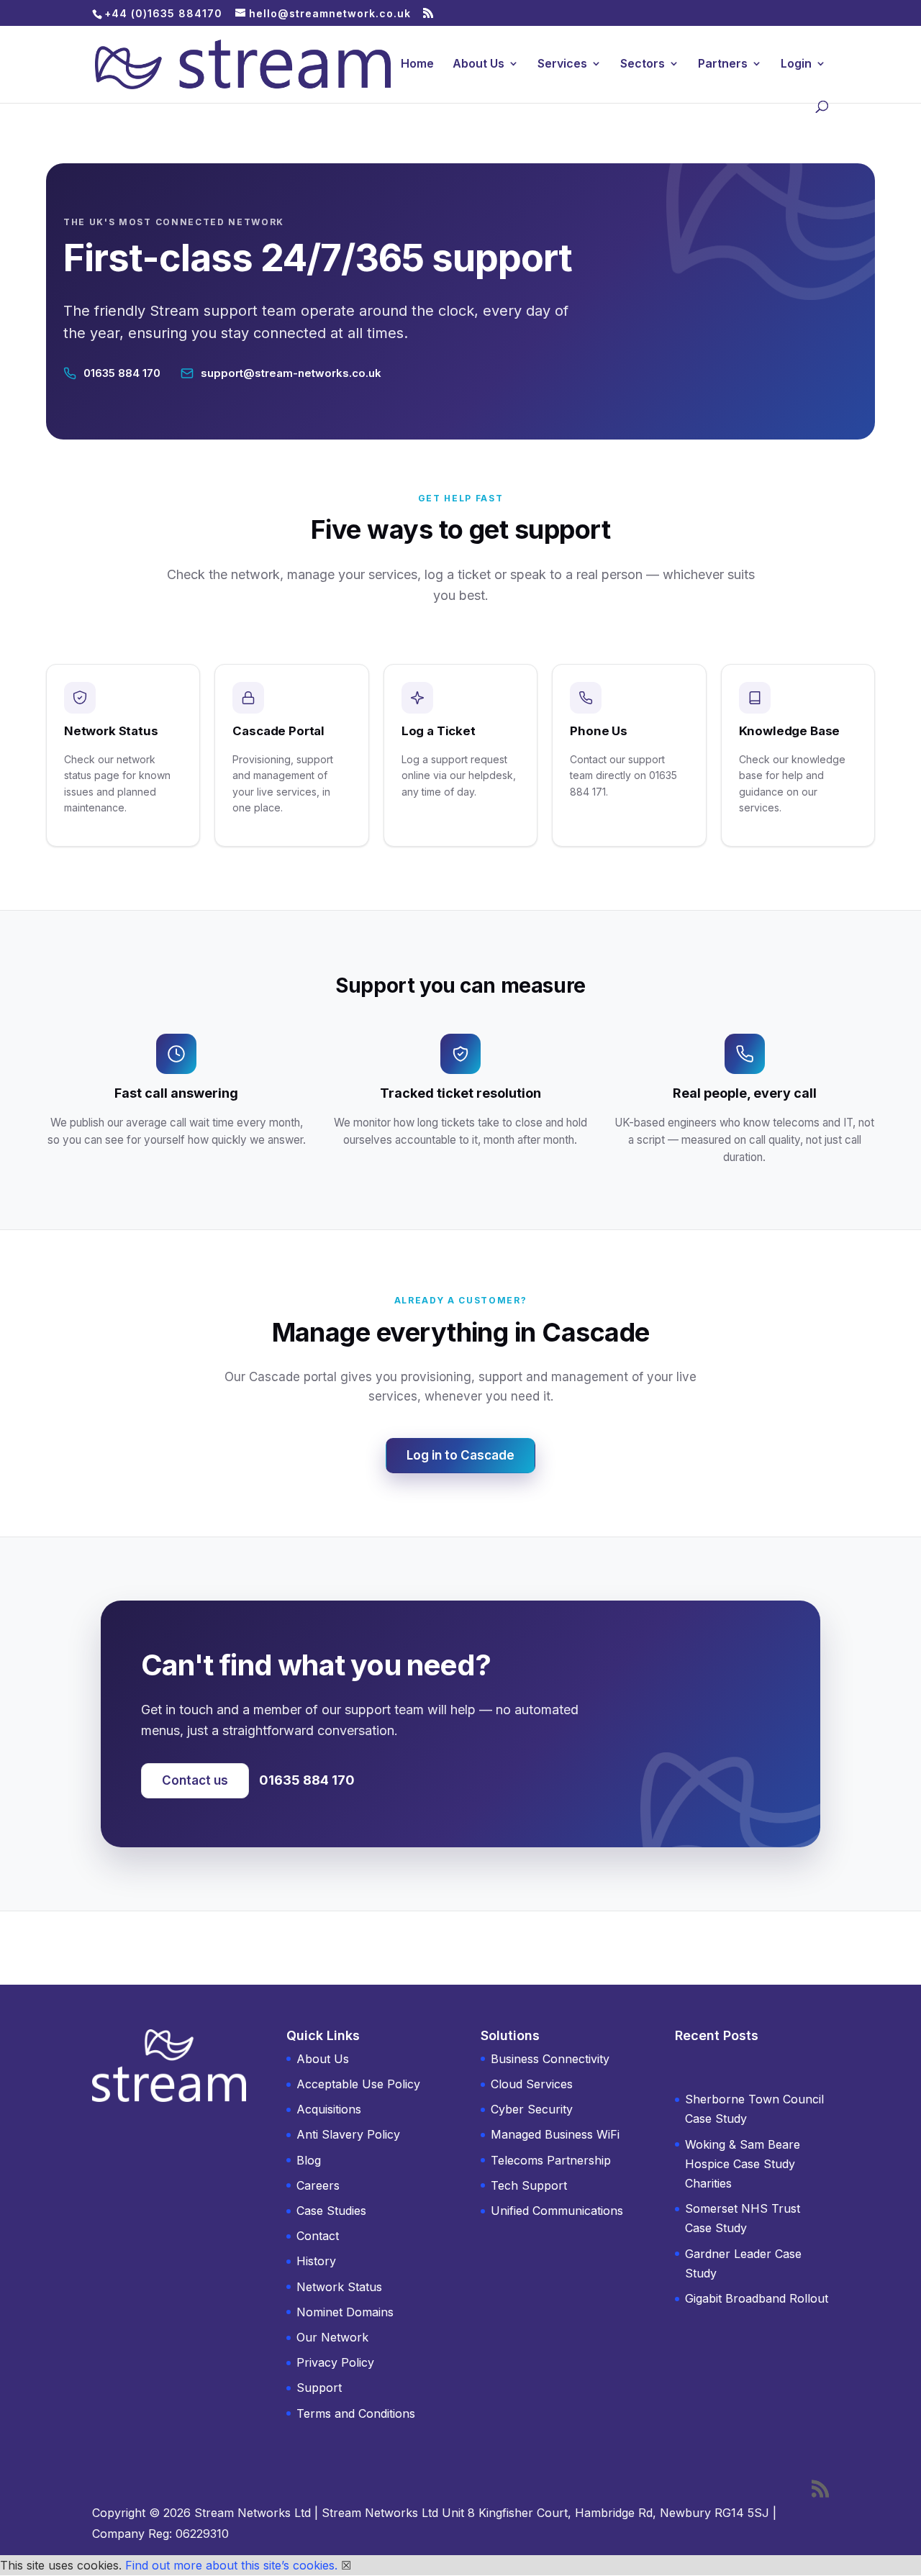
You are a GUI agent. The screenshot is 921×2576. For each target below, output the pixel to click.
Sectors (643, 64)
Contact (318, 2236)
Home (417, 64)
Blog (309, 2160)
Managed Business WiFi (555, 2134)
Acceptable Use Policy (358, 2084)
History (316, 2261)
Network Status (339, 2287)
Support (319, 2388)
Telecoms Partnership (551, 2160)
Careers (318, 2185)
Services (562, 64)
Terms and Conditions (356, 2413)
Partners (723, 64)
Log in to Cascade (460, 1455)
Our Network (332, 2337)
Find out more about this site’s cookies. (231, 2565)
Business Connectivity (550, 2059)
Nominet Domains (345, 2312)
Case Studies (331, 2211)
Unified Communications (557, 2211)
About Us (478, 64)
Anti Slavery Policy (348, 2134)
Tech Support (529, 2185)
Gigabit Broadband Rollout (757, 2298)
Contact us (195, 1780)
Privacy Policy (335, 2362)
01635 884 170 (307, 1780)
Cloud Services (532, 2084)
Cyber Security (532, 2109)
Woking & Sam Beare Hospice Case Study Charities (743, 2164)
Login (796, 64)
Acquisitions (329, 2109)
